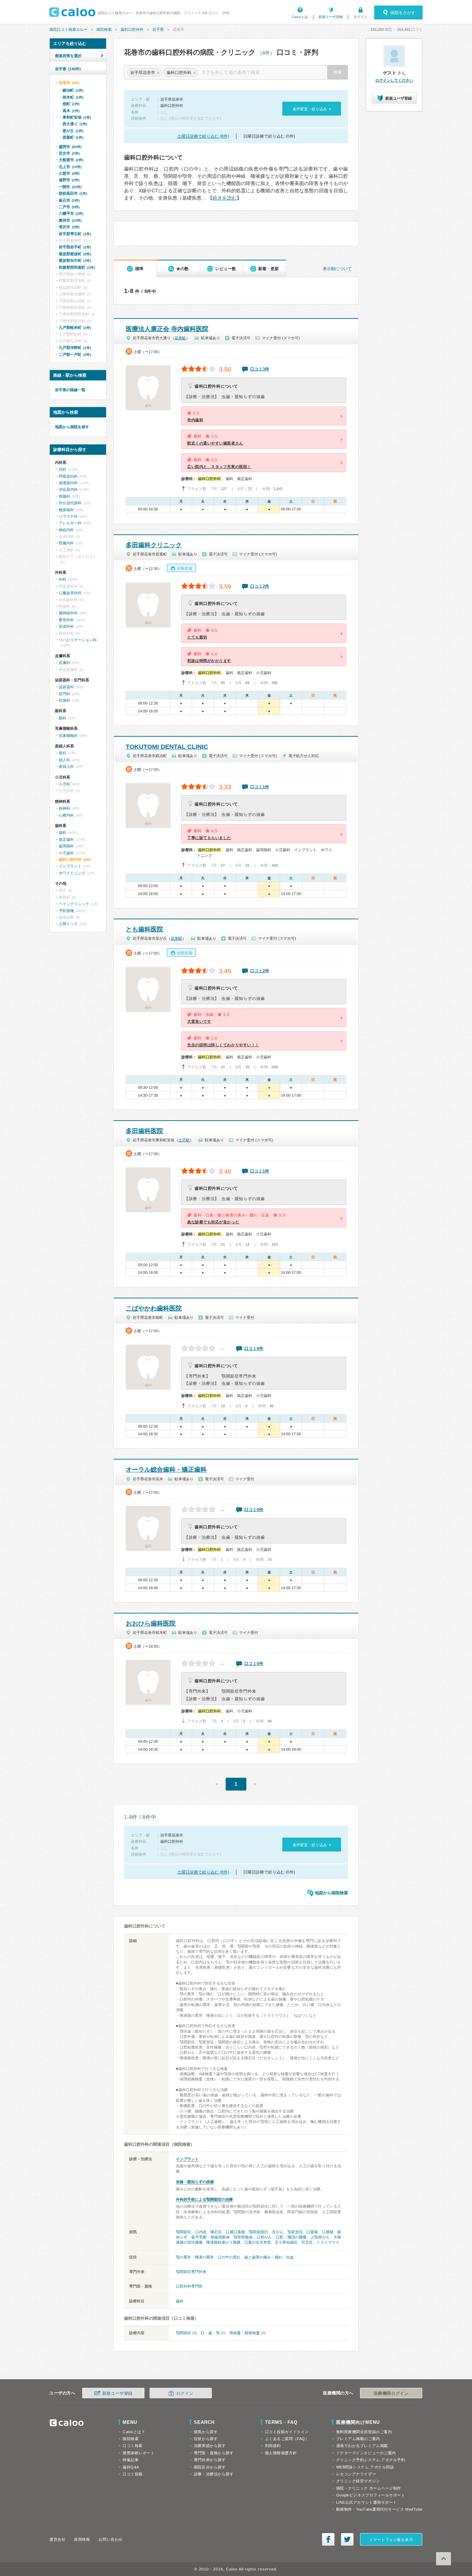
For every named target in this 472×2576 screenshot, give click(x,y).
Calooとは (300, 17)
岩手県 (158, 29)
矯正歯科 (66, 839)
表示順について (337, 269)
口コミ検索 (133, 2446)
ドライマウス (328, 2242)
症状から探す (206, 2439)
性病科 (64, 700)
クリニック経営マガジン (358, 2481)
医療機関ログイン (391, 2393)
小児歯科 (66, 853)
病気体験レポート (139, 2453)
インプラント (187, 2159)
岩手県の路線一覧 (70, 390)
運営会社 (57, 2539)
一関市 (70, 187)
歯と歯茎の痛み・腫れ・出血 (269, 2257)
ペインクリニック (74, 904)
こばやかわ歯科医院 (154, 1308)
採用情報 (82, 2539)
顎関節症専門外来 (191, 2272)
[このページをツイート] (347, 2539)
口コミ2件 (260, 586)
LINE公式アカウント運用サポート (367, 2502)
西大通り (75, 124)
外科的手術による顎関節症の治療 (204, 2199)
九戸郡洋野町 (75, 348)
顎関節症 (183, 2232)
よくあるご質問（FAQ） (287, 2439)
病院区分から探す (210, 2467)
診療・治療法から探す (214, 2474)
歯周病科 (66, 846)
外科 (63, 579)
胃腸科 (64, 496)
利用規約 (273, 2446)
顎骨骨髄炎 (243, 2237)
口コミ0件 (254, 1349)
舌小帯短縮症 (286, 2242)
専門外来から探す (210, 2460)
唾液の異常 (204, 2257)
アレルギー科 (70, 523)
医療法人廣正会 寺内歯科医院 (167, 329)
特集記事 (131, 2460)
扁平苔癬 (199, 2237)
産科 (63, 753)
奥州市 (70, 220)
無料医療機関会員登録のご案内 (364, 2432)
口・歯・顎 (210, 2333)
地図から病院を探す (72, 427)
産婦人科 (66, 766)
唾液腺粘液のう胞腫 (223, 2242)
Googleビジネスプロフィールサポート (371, 2495)
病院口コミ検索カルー (68, 29)
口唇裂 (328, 2232)
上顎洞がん (320, 2237)
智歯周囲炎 (220, 2237)
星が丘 (73, 131)
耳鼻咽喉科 (68, 736)
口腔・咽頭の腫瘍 (291, 2237)
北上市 (70, 167)
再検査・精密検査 (245, 2333)
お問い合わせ (110, 2539)
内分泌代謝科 (70, 503)
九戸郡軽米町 (75, 328)
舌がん (278, 2232)
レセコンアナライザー (356, 2474)
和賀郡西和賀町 (77, 267)
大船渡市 (71, 160)
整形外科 (66, 620)
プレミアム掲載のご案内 (358, 2439)
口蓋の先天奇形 (258, 2242)
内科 (63, 469)
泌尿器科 (66, 687)
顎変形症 (295, 2232)
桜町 (71, 104)
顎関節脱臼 (258, 2232)
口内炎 (201, 2232)
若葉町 (73, 137)
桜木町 (73, 97)
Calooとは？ (134, 2432)
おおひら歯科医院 (151, 1623)
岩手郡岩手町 (75, 247)
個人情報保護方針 (281, 2453)
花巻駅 (180, 338)
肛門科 (64, 694)
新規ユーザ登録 (331, 17)
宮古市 (69, 153)
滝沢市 (69, 227)
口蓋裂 (312, 2232)
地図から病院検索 (331, 1893)
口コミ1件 (260, 787)
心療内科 (66, 815)
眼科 (63, 718)
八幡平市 (71, 213)
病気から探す (206, 2432)
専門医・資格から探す (214, 2453)
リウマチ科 (68, 516)
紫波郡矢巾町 (75, 260)
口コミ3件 (260, 369)
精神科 (64, 808)
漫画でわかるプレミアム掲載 (362, 2446)
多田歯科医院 (144, 1131)
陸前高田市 (73, 193)
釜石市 (69, 200)
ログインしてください (394, 80)
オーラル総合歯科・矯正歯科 (166, 1470)
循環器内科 (68, 483)
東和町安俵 (77, 117)
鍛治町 (73, 90)
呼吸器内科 (68, 476)
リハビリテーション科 (78, 640)
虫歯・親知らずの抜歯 (195, 2182)
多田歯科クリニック (154, 545)
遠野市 (69, 180)
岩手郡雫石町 (75, 234)
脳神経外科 (68, 613)
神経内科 (66, 530)
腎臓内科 (66, 543)
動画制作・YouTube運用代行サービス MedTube (379, 2509)
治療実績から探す (210, 2446)
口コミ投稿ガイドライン (287, 2432)
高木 (71, 111)
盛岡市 (70, 147)
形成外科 (66, 626)
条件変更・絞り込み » (312, 109)
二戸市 (69, 207)
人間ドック (68, 924)
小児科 (64, 784)
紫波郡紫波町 (75, 254)
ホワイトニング (72, 873)
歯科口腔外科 (132, 29)
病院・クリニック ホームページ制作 (369, 2488)
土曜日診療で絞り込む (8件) (203, 136)
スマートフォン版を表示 (391, 2540)
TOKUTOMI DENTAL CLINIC (167, 747)
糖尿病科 (66, 510)
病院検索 (104, 29)
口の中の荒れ (229, 2257)
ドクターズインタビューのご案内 (366, 2453)
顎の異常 (183, 2257)
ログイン (360, 17)
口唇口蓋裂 (236, 2232)
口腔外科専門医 (189, 2286)
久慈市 (69, 173)
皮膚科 (64, 663)
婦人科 (64, 760)
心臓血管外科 (70, 593)
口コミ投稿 (133, 2474)
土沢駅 (184, 1140)
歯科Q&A (131, 2467)
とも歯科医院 (144, 929)
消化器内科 (68, 489)
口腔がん (264, 2237)
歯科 (180, 2301)
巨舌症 (307, 2242)
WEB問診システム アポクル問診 (365, 2467)
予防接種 (66, 911)
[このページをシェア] (328, 2539)
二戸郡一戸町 (75, 355)
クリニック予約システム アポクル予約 (371, 2460)
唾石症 (216, 2232)
